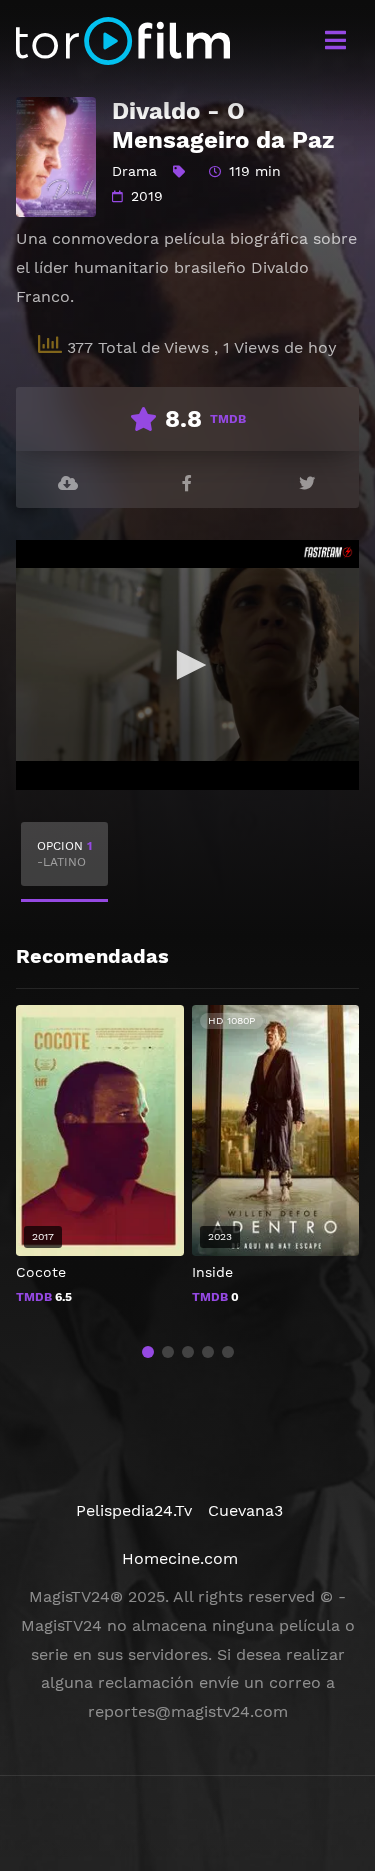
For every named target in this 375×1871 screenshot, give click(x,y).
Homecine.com (180, 1558)
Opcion (64, 854)
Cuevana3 (245, 1510)
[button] (148, 1352)
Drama (134, 171)
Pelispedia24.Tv (134, 1510)
